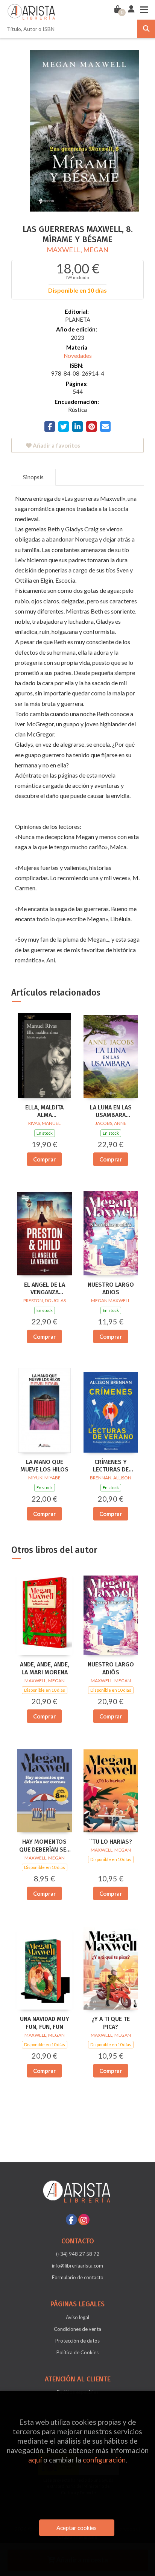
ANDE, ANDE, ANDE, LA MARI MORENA (45, 1668)
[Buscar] (146, 29)
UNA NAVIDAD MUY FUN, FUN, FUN (45, 2023)
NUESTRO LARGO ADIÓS (111, 1668)
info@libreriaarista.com (77, 2266)
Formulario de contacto (78, 2277)
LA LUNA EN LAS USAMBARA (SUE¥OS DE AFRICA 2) (111, 1112)
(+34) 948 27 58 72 (78, 2254)
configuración (104, 2460)
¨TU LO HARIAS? (111, 1842)
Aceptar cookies (77, 2528)
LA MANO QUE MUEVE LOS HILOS (44, 1466)
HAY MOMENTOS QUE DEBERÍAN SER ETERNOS (45, 1846)
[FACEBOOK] (71, 2220)
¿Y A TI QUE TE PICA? (111, 2023)
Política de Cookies (77, 2352)
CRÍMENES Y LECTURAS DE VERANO (111, 1466)
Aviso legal (77, 2317)
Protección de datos (77, 2341)
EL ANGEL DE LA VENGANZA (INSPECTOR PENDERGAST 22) (45, 1289)
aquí (35, 2460)
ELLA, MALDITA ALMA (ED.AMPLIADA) (44, 1112)
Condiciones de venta (77, 2329)
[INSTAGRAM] (84, 2220)
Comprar (44, 1159)
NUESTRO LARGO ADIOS (111, 1289)
